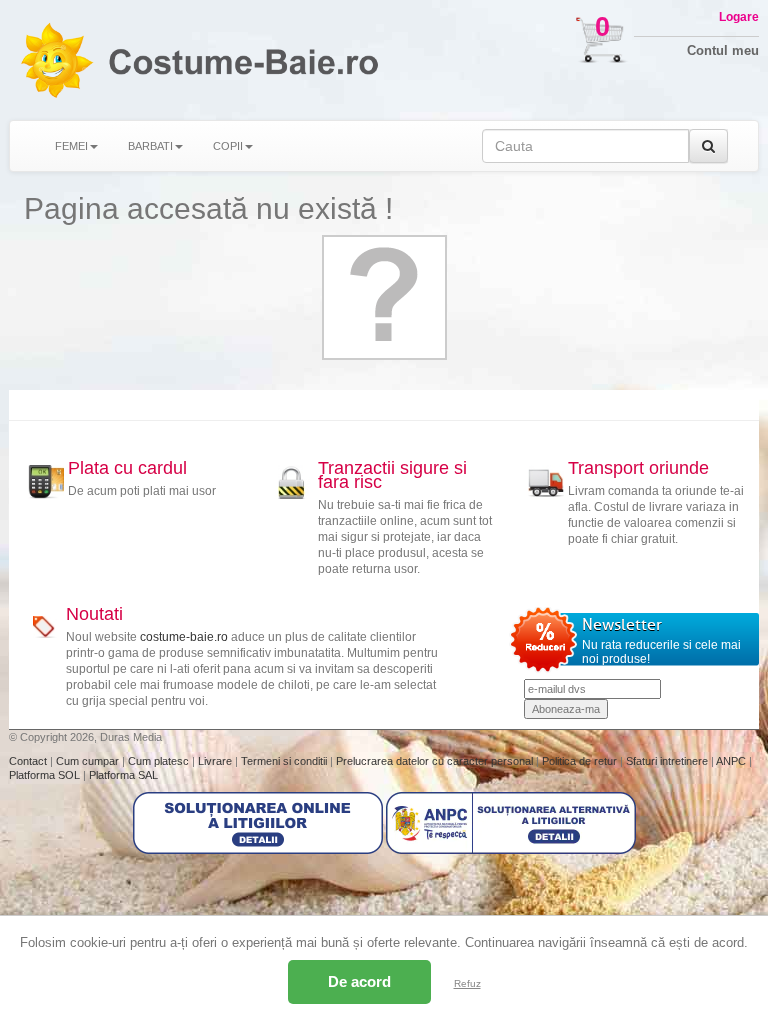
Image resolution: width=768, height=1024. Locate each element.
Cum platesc (160, 761)
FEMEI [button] (71, 146)
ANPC (731, 761)
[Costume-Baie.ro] (56, 60)
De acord (359, 981)
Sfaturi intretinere (668, 761)
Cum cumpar (89, 761)
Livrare (216, 761)
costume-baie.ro (184, 637)
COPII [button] (228, 146)
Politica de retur (581, 761)
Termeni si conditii (285, 761)
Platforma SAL (123, 775)
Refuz (467, 983)
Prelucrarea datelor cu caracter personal (436, 761)
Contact (29, 761)
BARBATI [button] (150, 146)
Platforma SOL (44, 775)
